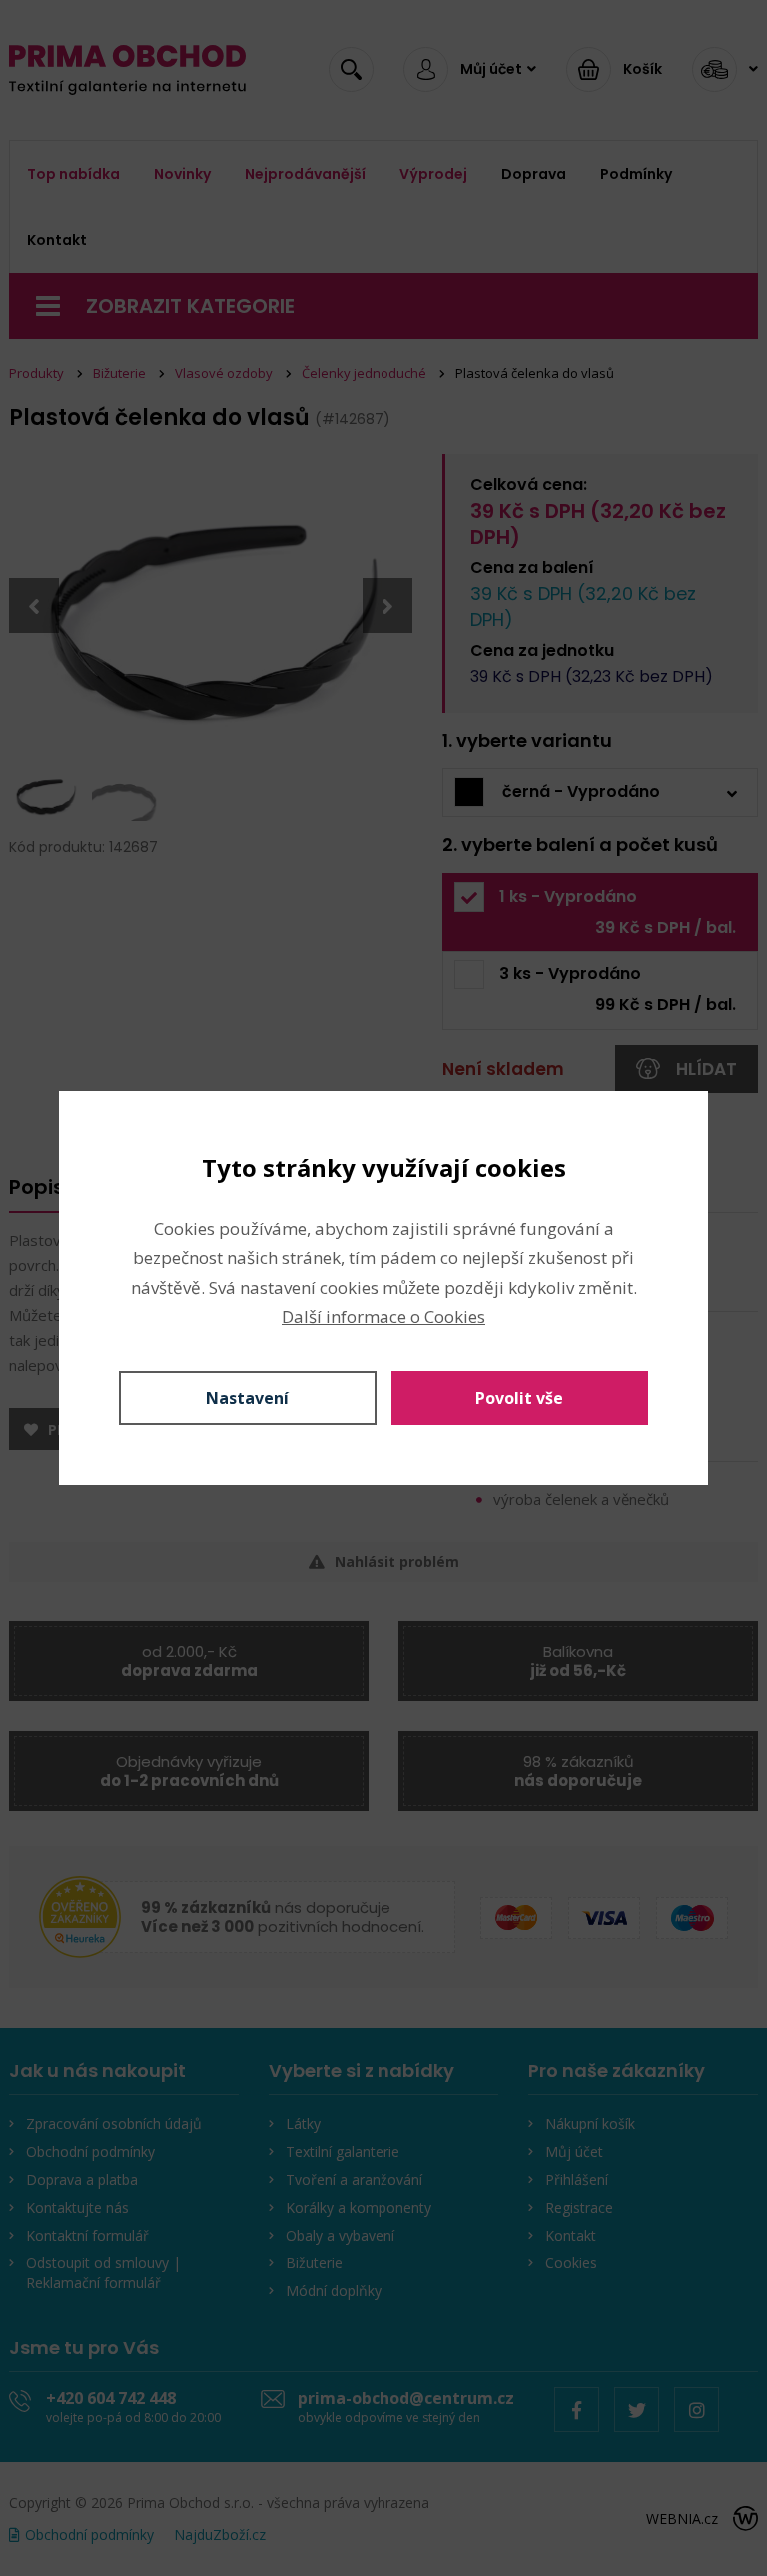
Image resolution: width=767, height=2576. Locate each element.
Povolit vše (519, 1398)
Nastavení (247, 1398)
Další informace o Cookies (383, 1316)
